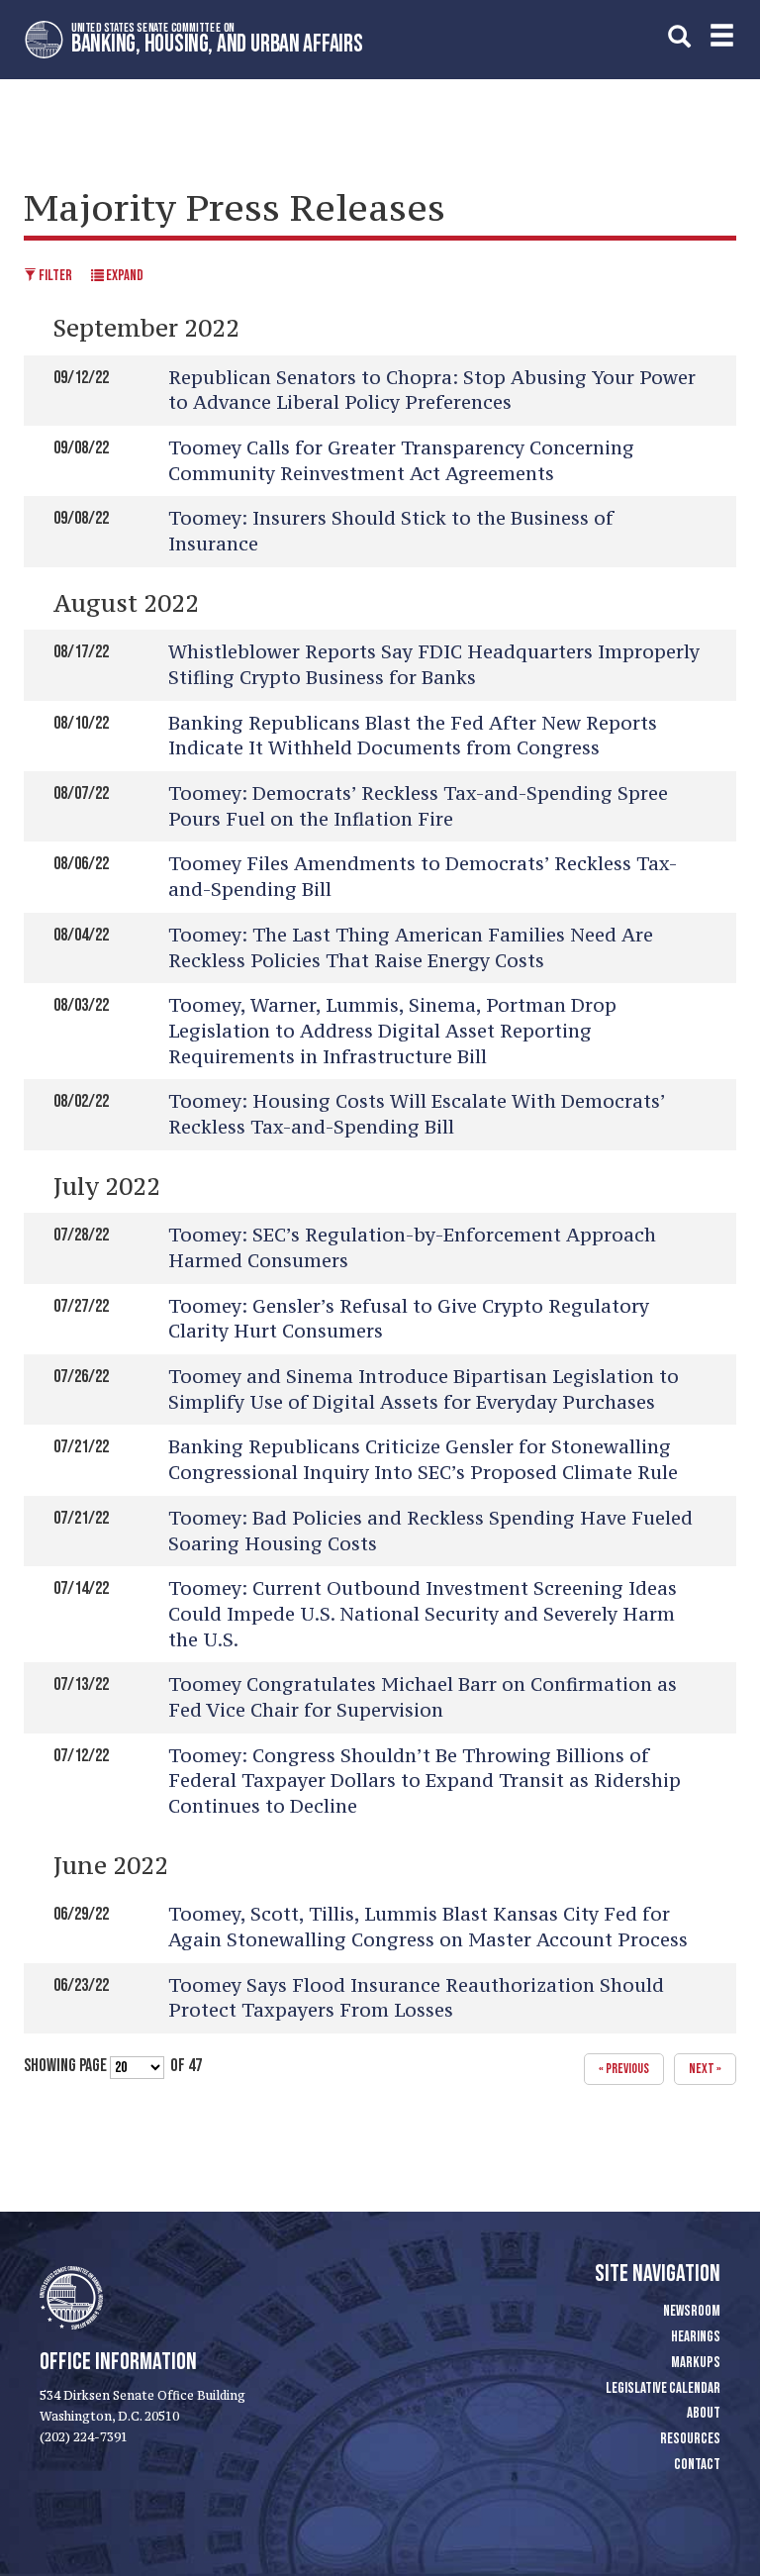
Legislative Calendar (663, 2388)
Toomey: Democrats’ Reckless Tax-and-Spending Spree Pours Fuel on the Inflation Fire (418, 806)
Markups (696, 2363)
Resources (690, 2439)
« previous (624, 2069)
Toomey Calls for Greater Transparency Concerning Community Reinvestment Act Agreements (401, 460)
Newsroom (692, 2311)
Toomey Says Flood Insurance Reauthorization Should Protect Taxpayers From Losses (416, 1998)
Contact (697, 2465)
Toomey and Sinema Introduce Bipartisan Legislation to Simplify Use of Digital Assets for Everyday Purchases (424, 1389)
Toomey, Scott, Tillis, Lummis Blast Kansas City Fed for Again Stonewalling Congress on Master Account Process (428, 1927)
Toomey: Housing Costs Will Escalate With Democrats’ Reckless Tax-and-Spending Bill (417, 1114)
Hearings (696, 2337)
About (704, 2413)
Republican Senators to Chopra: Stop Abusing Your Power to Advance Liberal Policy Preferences (432, 390)
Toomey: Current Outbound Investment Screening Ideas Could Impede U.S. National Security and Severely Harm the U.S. (423, 1613)
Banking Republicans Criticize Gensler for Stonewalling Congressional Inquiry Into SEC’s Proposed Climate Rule (423, 1459)
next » (705, 2069)
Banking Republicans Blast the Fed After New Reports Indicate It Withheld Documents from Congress (413, 736)
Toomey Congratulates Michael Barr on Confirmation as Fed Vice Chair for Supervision (423, 1697)
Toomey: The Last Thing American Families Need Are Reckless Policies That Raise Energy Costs (411, 947)
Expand (124, 276)
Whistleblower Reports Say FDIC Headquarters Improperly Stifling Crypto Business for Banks (434, 664)
